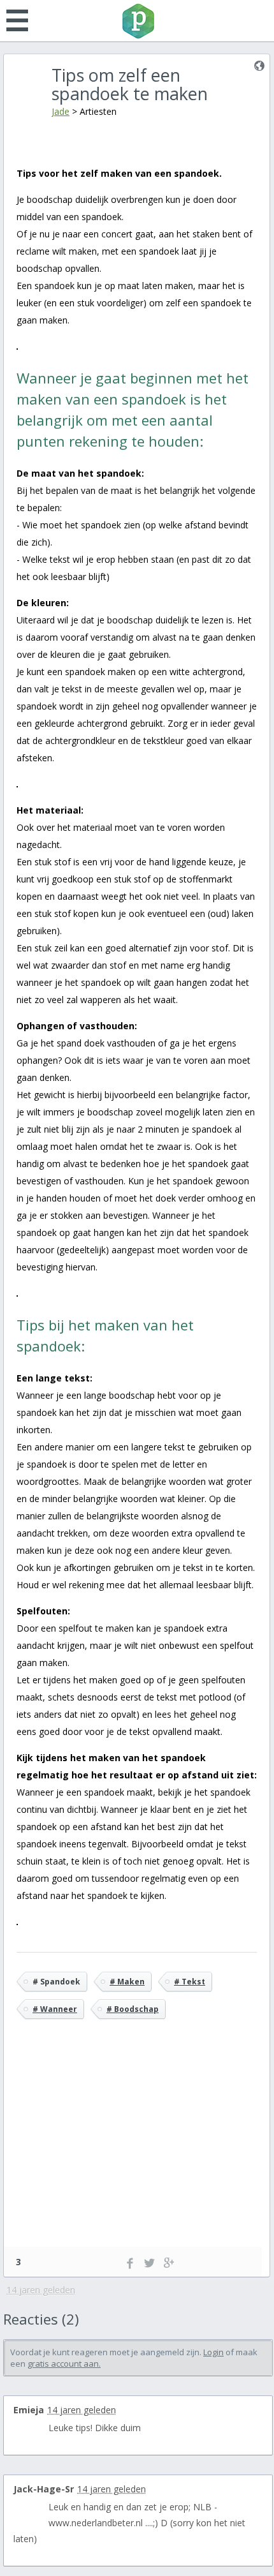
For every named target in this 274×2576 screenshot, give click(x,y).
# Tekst (190, 1982)
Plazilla (137, 21)
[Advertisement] (137, 2152)
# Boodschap (133, 2009)
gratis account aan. (64, 2364)
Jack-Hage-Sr (44, 2489)
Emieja (29, 2410)
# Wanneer (55, 2009)
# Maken (127, 1982)
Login (213, 2352)
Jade (61, 111)
